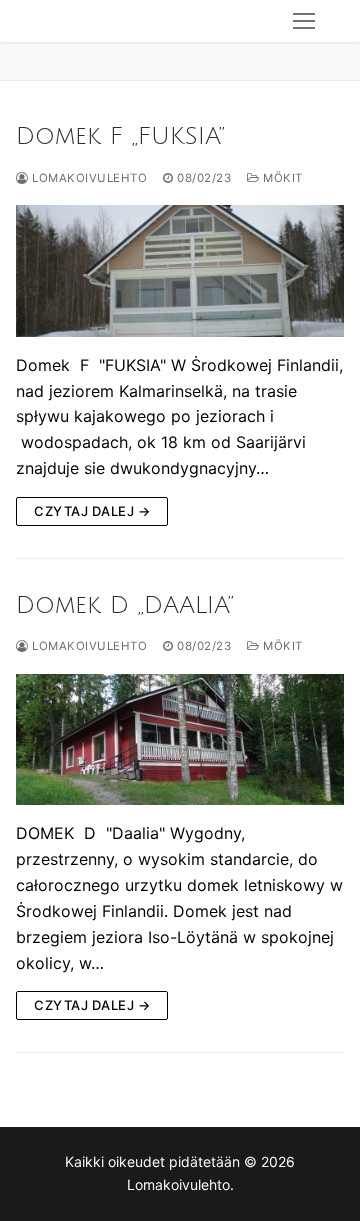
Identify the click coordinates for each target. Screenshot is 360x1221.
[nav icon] (304, 21)
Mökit (281, 178)
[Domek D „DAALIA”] (180, 739)
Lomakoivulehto (88, 178)
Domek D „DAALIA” (125, 605)
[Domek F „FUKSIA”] (180, 270)
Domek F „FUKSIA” (120, 136)
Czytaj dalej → (92, 511)
